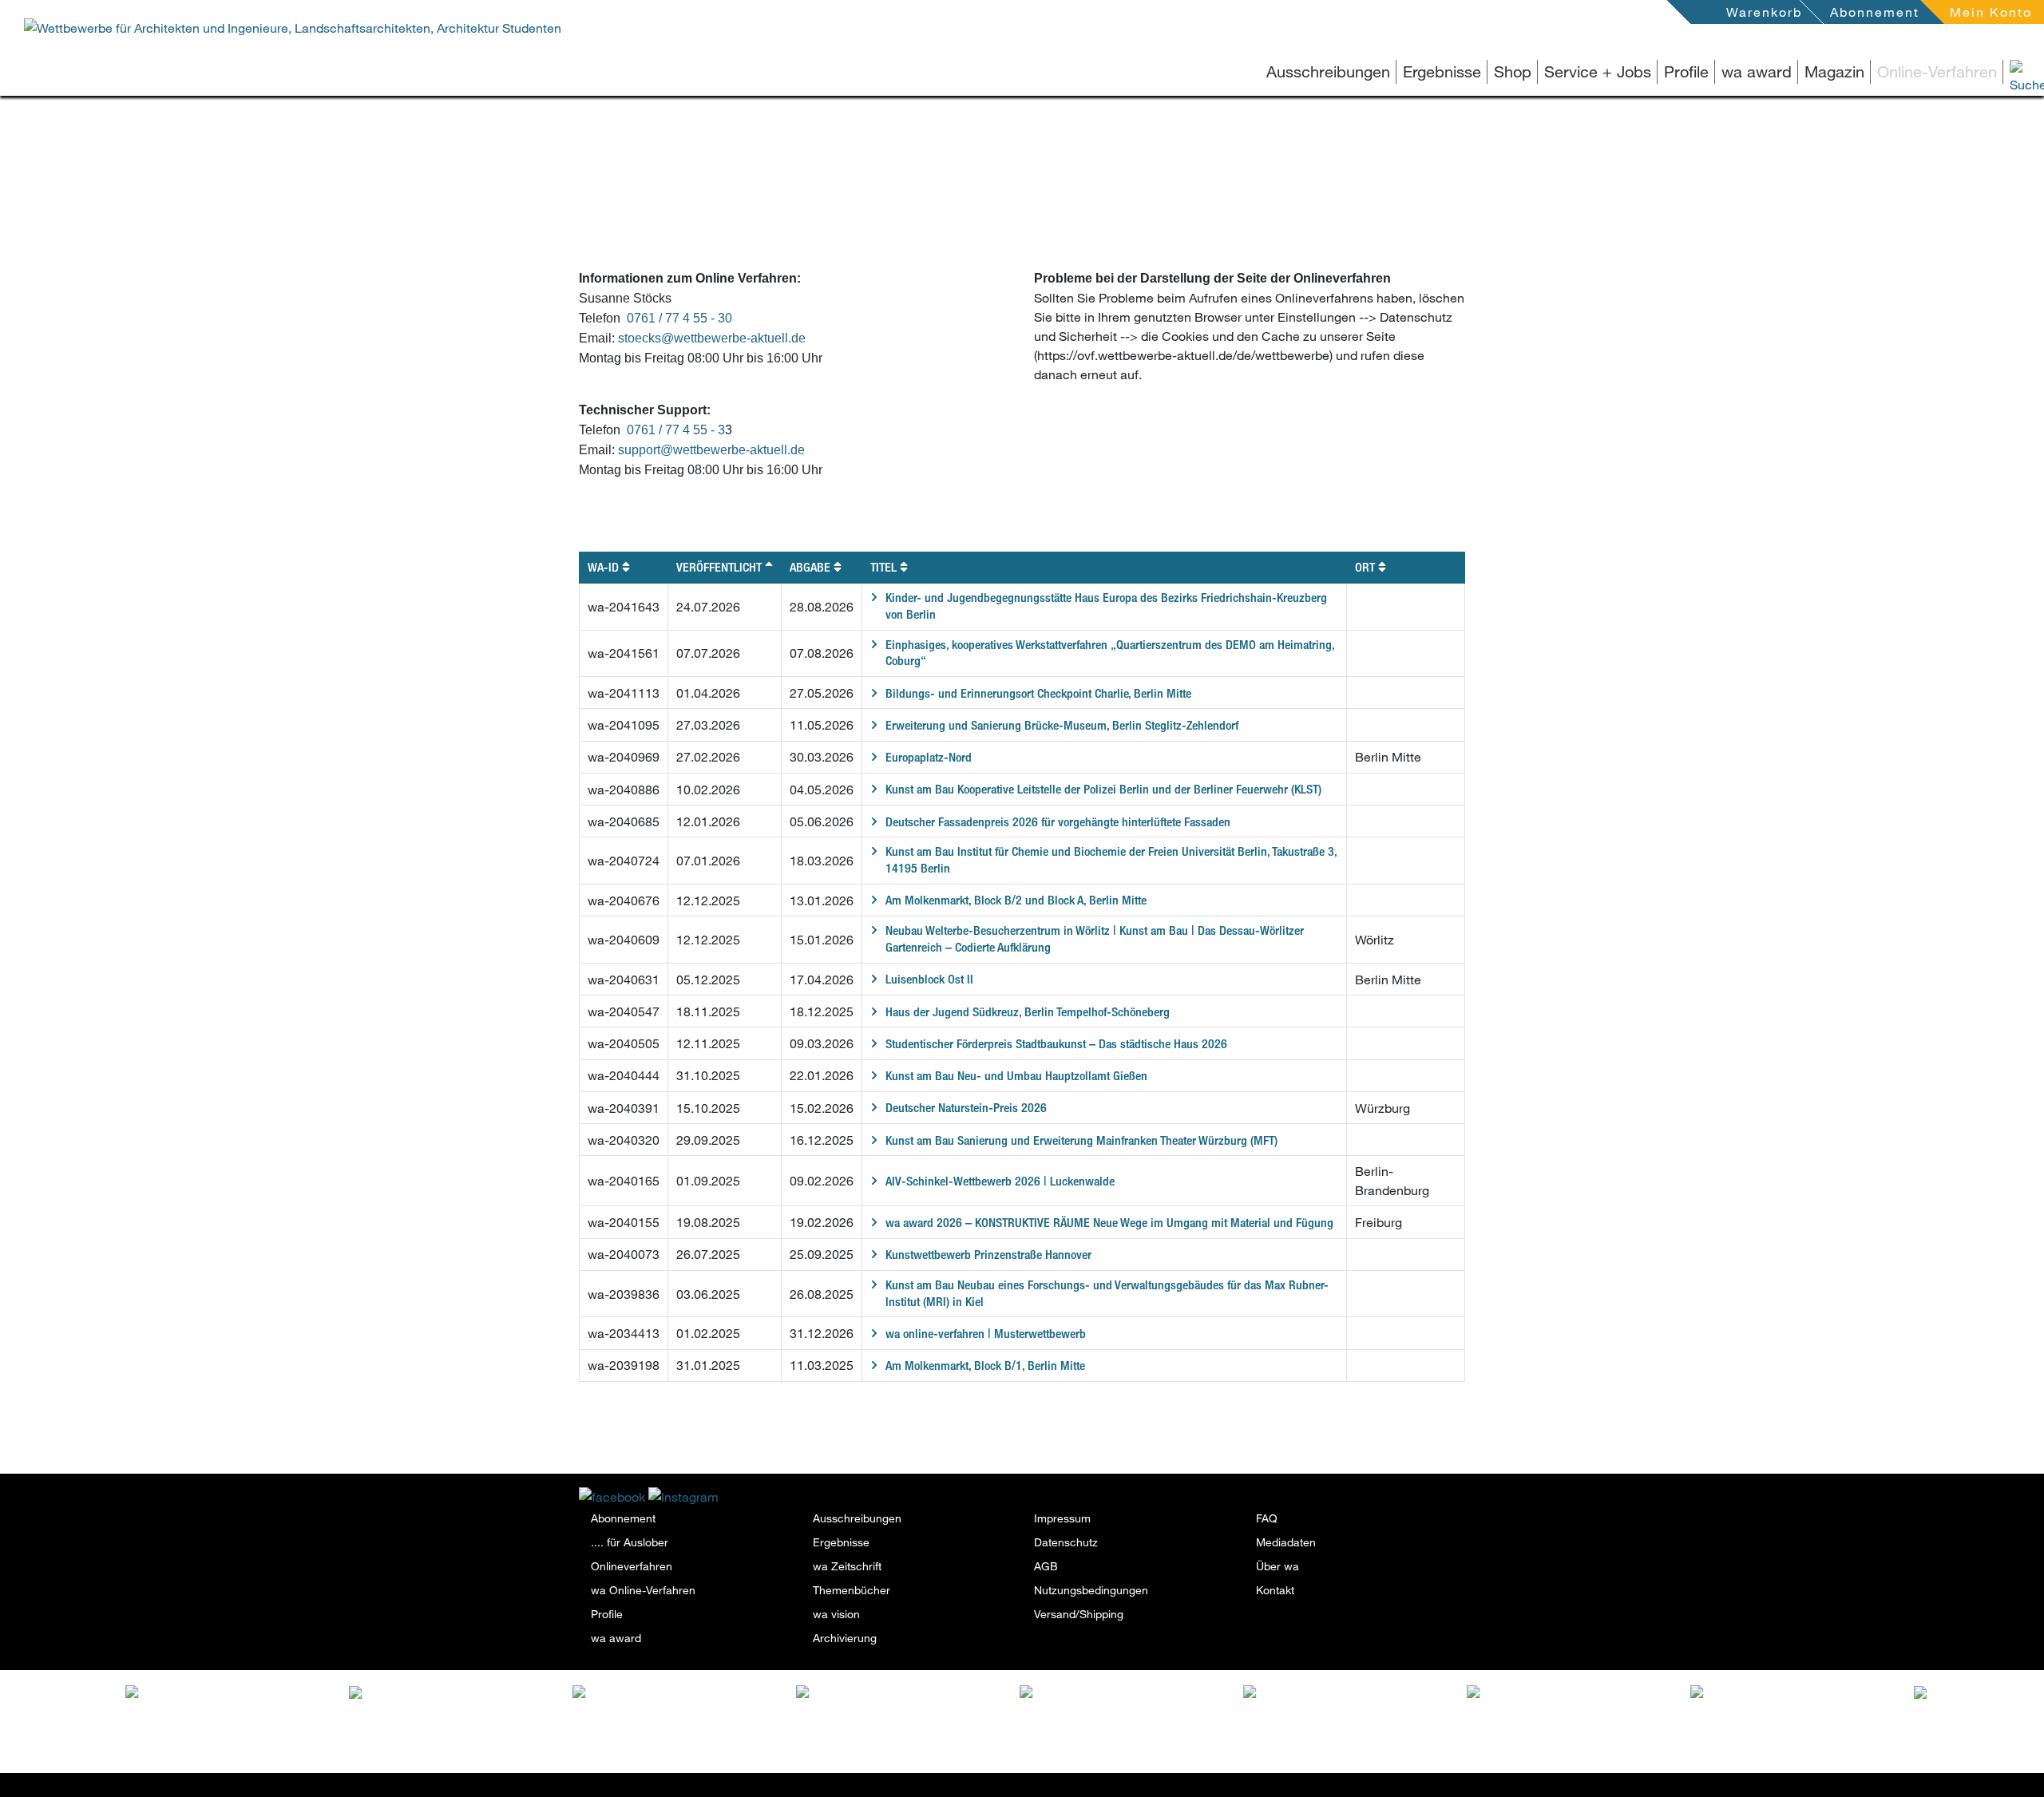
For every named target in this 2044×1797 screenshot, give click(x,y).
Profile (1686, 71)
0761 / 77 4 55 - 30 (679, 318)
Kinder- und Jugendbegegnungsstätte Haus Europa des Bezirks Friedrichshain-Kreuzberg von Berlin (1106, 606)
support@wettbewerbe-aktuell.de (711, 450)
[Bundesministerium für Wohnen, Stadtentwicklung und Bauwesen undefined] (1140, 1720)
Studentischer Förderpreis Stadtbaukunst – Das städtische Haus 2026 (1056, 1044)
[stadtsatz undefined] (469, 1695)
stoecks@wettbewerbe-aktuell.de (712, 338)
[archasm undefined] (917, 1695)
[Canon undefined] (1809, 1691)
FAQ (1267, 1518)
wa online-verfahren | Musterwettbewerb (986, 1334)
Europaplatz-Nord (929, 757)
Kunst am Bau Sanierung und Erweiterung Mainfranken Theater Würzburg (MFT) (1081, 1140)
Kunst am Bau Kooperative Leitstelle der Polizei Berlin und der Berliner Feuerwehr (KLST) (1103, 789)
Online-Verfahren (1937, 71)
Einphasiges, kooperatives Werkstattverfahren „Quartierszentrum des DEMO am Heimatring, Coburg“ (1110, 653)
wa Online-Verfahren (643, 1590)
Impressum (1062, 1518)
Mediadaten (1286, 1542)
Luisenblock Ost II (929, 979)
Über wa (1277, 1566)
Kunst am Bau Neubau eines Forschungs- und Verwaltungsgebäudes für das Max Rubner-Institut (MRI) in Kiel (1107, 1293)
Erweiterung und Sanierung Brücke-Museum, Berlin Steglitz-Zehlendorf (1062, 725)
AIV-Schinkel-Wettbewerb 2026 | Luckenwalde (1000, 1181)
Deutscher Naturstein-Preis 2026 (966, 1108)
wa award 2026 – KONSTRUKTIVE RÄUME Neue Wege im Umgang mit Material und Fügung (1109, 1223)
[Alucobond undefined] (1587, 1695)
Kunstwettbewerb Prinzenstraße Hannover (988, 1255)
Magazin (1834, 71)
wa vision (836, 1614)
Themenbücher (852, 1590)
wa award (1757, 71)
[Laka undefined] (240, 1691)
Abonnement (1875, 12)
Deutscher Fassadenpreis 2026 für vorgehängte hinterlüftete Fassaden (1058, 822)
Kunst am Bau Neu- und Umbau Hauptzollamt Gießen (1016, 1076)
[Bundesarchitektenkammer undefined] (1364, 1702)
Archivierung (845, 1638)
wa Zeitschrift (847, 1566)
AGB (1046, 1566)
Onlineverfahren (632, 1566)
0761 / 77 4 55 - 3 (676, 430)
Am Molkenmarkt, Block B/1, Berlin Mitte (985, 1366)
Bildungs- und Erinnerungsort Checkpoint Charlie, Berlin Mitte (1038, 693)
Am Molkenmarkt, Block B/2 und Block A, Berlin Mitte (1016, 900)
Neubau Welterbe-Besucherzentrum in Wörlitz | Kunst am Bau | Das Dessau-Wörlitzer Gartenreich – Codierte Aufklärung (1095, 939)
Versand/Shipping (1079, 1614)
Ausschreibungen (1328, 71)
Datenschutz (1066, 1542)
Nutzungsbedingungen (1091, 1590)
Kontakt (1275, 1590)
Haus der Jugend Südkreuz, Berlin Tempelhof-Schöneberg (1028, 1012)
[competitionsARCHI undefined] (693, 1702)
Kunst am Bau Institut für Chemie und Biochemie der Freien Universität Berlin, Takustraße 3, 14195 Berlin (1111, 860)
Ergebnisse (1442, 71)
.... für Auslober (630, 1542)
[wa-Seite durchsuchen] (2004, 71)
